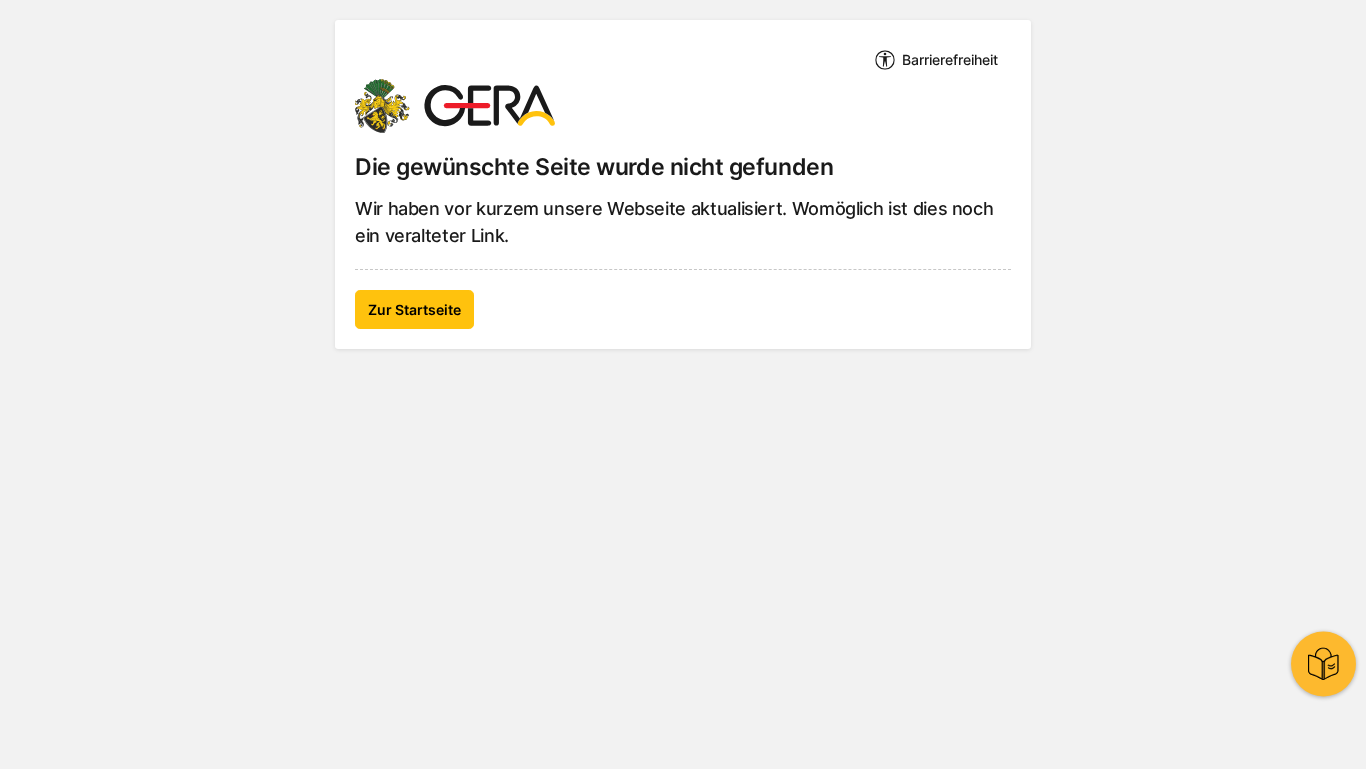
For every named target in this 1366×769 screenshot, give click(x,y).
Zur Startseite (414, 309)
